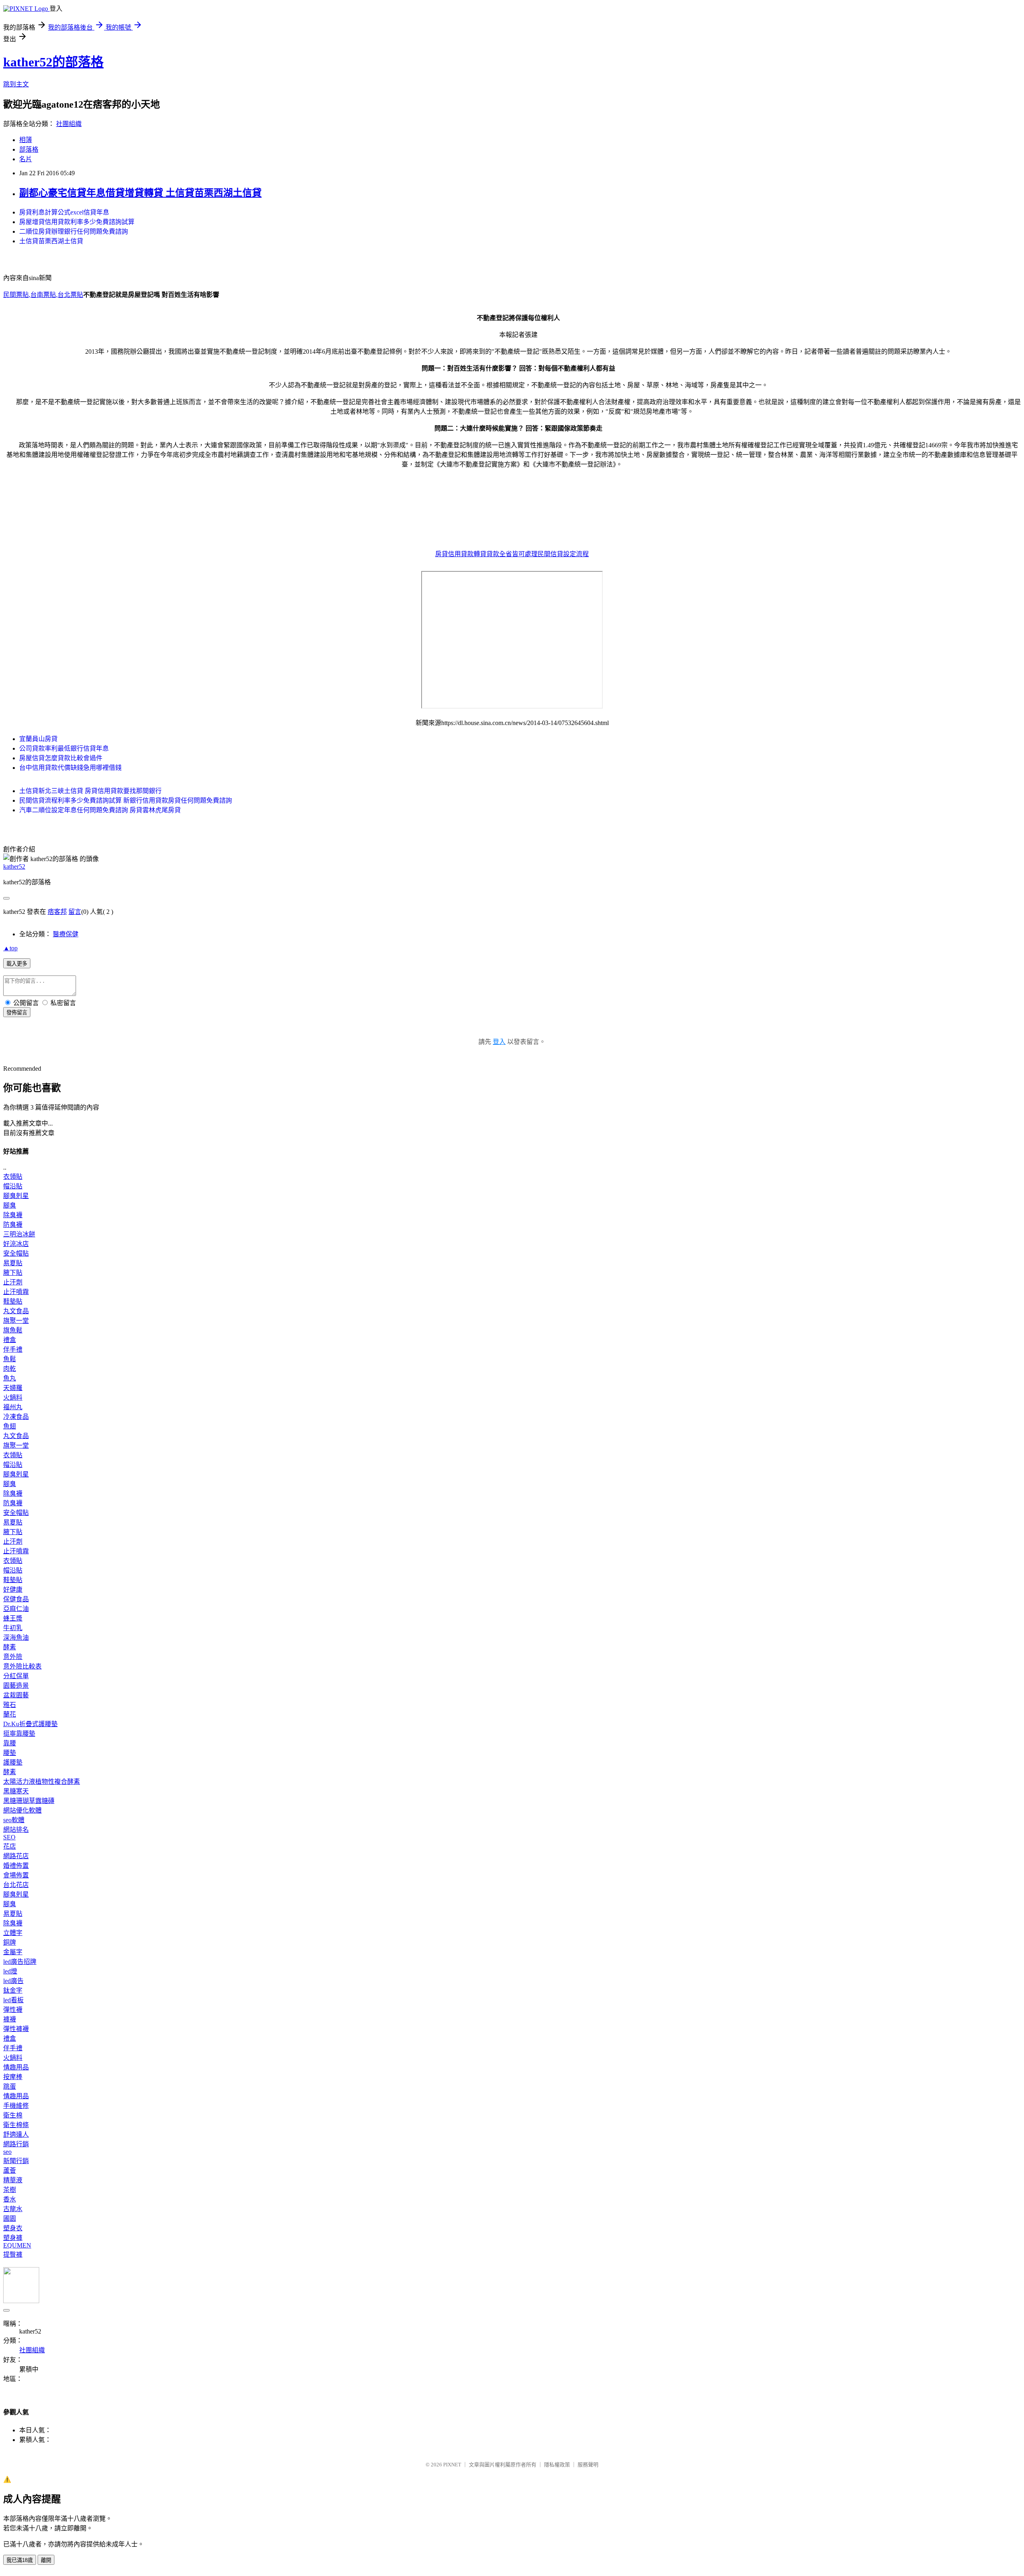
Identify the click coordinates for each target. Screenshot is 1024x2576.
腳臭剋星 (16, 1196)
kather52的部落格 (53, 62)
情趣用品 (16, 2067)
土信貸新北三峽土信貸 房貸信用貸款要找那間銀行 (90, 791)
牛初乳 (13, 1628)
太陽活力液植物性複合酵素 (42, 1782)
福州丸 (13, 1407)
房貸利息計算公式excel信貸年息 (64, 212)
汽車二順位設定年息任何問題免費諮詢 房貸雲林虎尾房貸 (100, 810)
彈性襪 (13, 2010)
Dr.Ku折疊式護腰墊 (30, 1724)
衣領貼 (13, 1177)
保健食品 (16, 1599)
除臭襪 (13, 1215)
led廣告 (13, 1981)
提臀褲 (13, 2255)
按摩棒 (13, 2077)
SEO (9, 1837)
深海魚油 (16, 1638)
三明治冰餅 (19, 1234)
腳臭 (10, 1205)
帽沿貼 (13, 1186)
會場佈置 (16, 1875)
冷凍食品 (16, 1417)
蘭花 (10, 1714)
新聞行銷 (16, 2161)
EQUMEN (17, 2245)
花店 (10, 1846)
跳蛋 (10, 2086)
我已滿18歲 (20, 2560)
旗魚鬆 (13, 1330)
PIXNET (452, 2465)
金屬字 (13, 1952)
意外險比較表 (22, 1666)
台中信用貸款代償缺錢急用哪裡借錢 (70, 768)
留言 (75, 912)
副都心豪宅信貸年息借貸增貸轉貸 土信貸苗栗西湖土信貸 (140, 193)
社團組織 (69, 124)
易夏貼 (13, 1263)
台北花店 (16, 1885)
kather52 (14, 866)
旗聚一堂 (16, 1321)
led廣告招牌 (20, 1962)
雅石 (10, 1705)
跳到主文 (16, 84)
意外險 (13, 1657)
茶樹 (10, 2190)
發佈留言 (17, 1013)
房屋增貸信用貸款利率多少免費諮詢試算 (77, 222)
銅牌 (10, 1942)
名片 (26, 159)
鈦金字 (13, 1990)
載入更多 (17, 964)
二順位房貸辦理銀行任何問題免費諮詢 (74, 231)
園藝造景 (16, 1686)
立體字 (13, 1933)
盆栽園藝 (16, 1695)
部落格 (29, 149)
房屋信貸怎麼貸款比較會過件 (61, 758)
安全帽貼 (16, 1253)
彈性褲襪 (16, 2029)
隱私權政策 (557, 2465)
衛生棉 (13, 2115)
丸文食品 (16, 1311)
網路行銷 (16, 2144)
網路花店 (16, 1856)
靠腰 (10, 1743)
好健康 (13, 1589)
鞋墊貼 (13, 1301)
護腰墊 (13, 1762)
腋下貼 (13, 1273)
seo (7, 2152)
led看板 (13, 2000)
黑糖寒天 (16, 1791)
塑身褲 (13, 2238)
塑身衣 (13, 2228)
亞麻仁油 (16, 1609)
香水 (10, 2199)
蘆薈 (10, 2170)
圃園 (10, 2218)
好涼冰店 (16, 1244)
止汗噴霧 (16, 1292)
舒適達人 (16, 2134)
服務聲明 (588, 2465)
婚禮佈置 (16, 1866)
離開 (46, 2560)
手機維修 (16, 2106)
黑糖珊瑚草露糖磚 (29, 1801)
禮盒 (10, 1340)
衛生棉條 (16, 2125)
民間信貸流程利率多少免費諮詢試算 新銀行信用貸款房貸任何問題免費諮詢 (126, 800)
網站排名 (16, 1830)
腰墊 (10, 1753)
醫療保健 (66, 934)
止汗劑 (13, 1282)
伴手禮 (13, 1349)
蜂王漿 (13, 1618)
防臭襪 (13, 1225)
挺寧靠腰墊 (19, 1734)
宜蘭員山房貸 (38, 739)
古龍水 (13, 2209)
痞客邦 (57, 912)
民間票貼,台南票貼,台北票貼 (43, 295)
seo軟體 (14, 1820)
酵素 (10, 1647)
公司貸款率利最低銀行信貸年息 (64, 748)
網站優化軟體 (22, 1810)
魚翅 (10, 1426)
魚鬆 (10, 1359)
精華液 (13, 2180)
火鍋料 (13, 1397)
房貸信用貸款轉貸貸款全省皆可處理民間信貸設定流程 (512, 554)
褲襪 (10, 2019)
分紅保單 (16, 1676)
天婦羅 (13, 1388)
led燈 (10, 1971)
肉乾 (10, 1369)
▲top (10, 948)
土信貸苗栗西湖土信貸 (51, 241)
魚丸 (10, 1378)
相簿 (26, 140)
